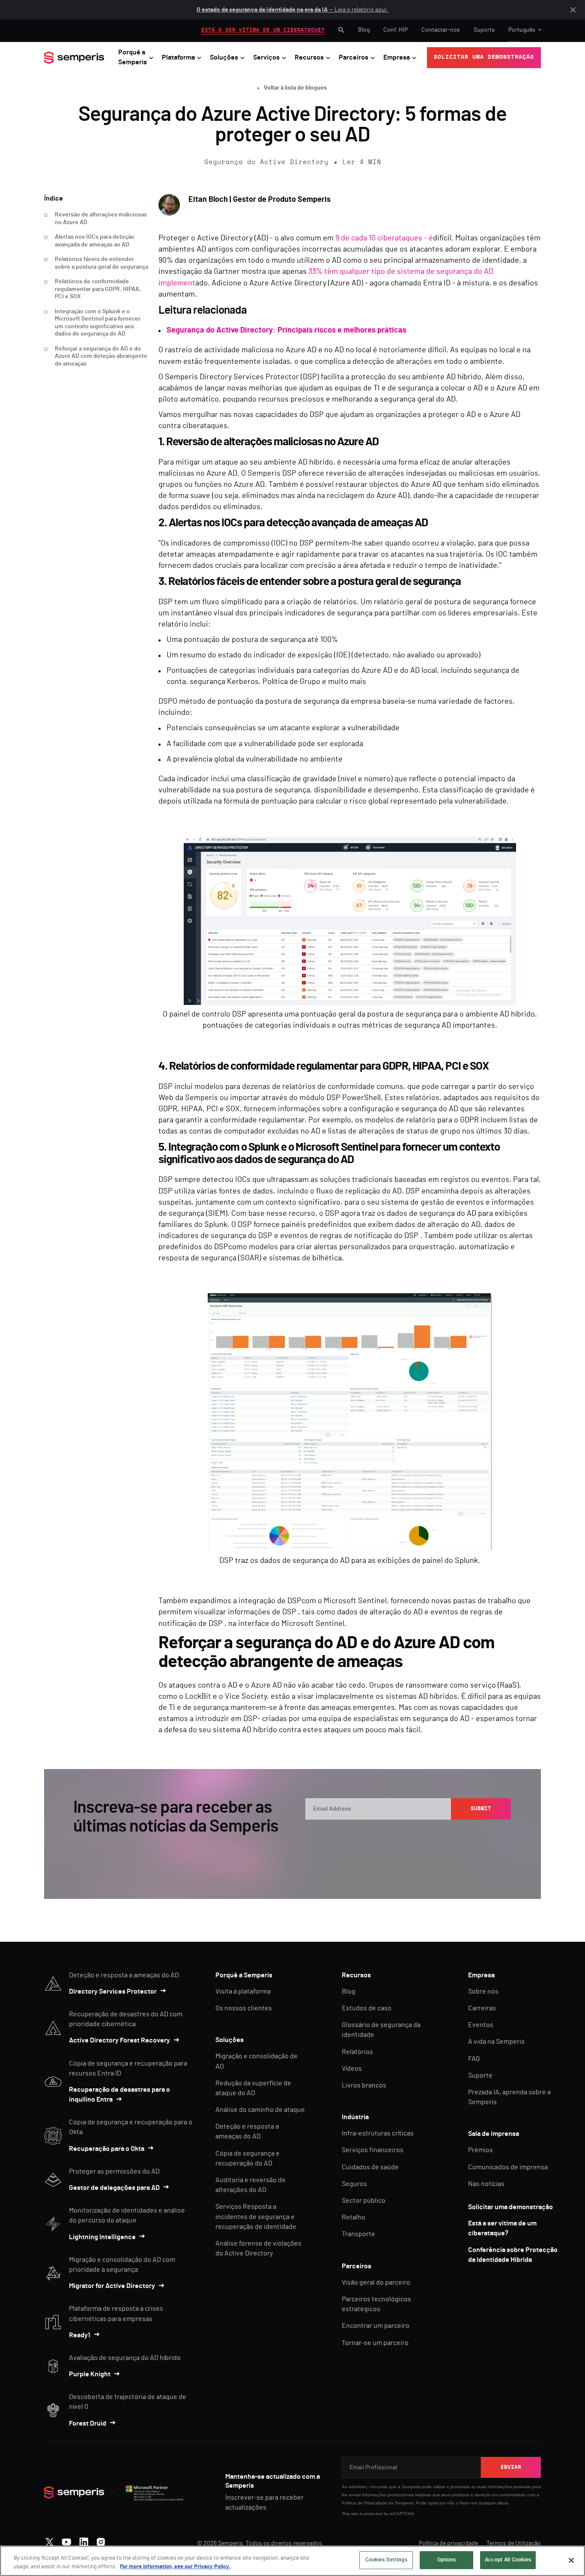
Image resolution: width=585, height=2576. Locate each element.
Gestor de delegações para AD (114, 2188)
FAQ (474, 2059)
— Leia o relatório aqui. (292, 10)
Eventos (481, 2025)
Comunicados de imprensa (508, 2167)
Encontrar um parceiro (376, 2326)
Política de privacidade (448, 2543)
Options (447, 2560)
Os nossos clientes (244, 2008)
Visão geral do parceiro (376, 2282)
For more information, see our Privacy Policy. (175, 2567)
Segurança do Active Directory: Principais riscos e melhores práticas (287, 330)
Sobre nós (483, 1991)
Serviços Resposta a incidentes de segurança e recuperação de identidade (256, 2216)
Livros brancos (364, 2085)
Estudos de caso (367, 2008)
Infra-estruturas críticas (378, 2133)
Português (522, 30)
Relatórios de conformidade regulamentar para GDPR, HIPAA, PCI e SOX (98, 289)
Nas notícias (486, 2184)
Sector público (364, 2201)
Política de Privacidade (364, 2503)
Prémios (481, 2150)
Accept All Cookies (508, 2560)
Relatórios (357, 2052)
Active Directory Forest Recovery (119, 2040)
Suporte (484, 30)
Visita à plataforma (243, 1991)
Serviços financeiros (373, 2150)
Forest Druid (88, 2423)
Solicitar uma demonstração (510, 2207)
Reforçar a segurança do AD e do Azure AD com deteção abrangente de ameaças (101, 356)
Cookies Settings (386, 2560)
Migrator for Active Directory (112, 2286)
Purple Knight (90, 2374)
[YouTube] (67, 2540)
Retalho (354, 2217)
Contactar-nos (441, 30)
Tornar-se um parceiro (375, 2343)
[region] (292, 2561)
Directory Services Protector (113, 1991)
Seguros (354, 2184)
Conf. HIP (395, 30)
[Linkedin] (84, 2540)
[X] (49, 2540)
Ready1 (80, 2335)
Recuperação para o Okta (107, 2149)
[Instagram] (101, 2540)
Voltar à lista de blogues (295, 88)
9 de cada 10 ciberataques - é (384, 238)
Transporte (358, 2234)
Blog (364, 30)
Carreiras (482, 2008)
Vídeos (352, 2069)
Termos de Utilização (514, 2543)
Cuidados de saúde (370, 2167)
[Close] (571, 2560)
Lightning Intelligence (102, 2237)
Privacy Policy (472, 1836)
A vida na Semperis (496, 2042)
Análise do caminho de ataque (260, 2110)
